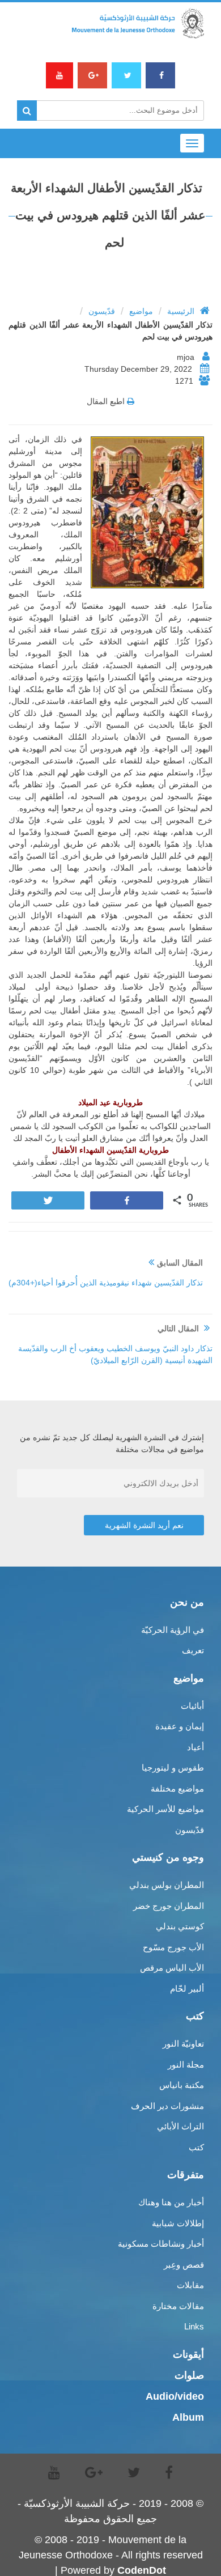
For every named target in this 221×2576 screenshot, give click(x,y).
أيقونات (188, 2354)
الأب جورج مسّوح (173, 1947)
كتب (196, 2147)
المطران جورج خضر (169, 1906)
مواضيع (141, 311)
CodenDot (142, 2570)
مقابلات (190, 2285)
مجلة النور (186, 2064)
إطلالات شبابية (178, 2223)
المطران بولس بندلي (167, 1885)
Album (188, 2417)
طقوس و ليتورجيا (173, 1767)
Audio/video (175, 2396)
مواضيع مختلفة (177, 1788)
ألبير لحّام (187, 1989)
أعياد (195, 1747)
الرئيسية (181, 311)
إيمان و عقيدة (180, 1726)
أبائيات (192, 1706)
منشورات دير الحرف (167, 2106)
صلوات (189, 2375)
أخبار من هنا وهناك (171, 2202)
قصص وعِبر (184, 2265)
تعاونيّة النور (183, 2044)
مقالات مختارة (178, 2306)
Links (194, 2326)
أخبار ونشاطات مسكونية (161, 2244)
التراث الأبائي (180, 2126)
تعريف (193, 1650)
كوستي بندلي (180, 1926)
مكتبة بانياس (182, 2085)
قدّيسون (102, 311)
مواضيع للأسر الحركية (165, 1809)
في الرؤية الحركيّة (173, 1630)
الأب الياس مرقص (172, 1968)
